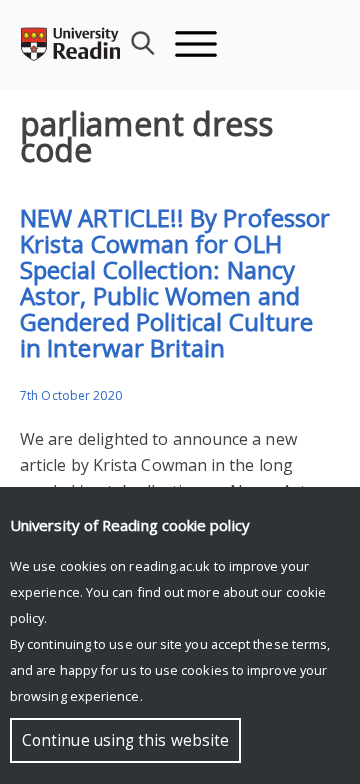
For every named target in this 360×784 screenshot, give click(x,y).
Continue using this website (125, 740)
